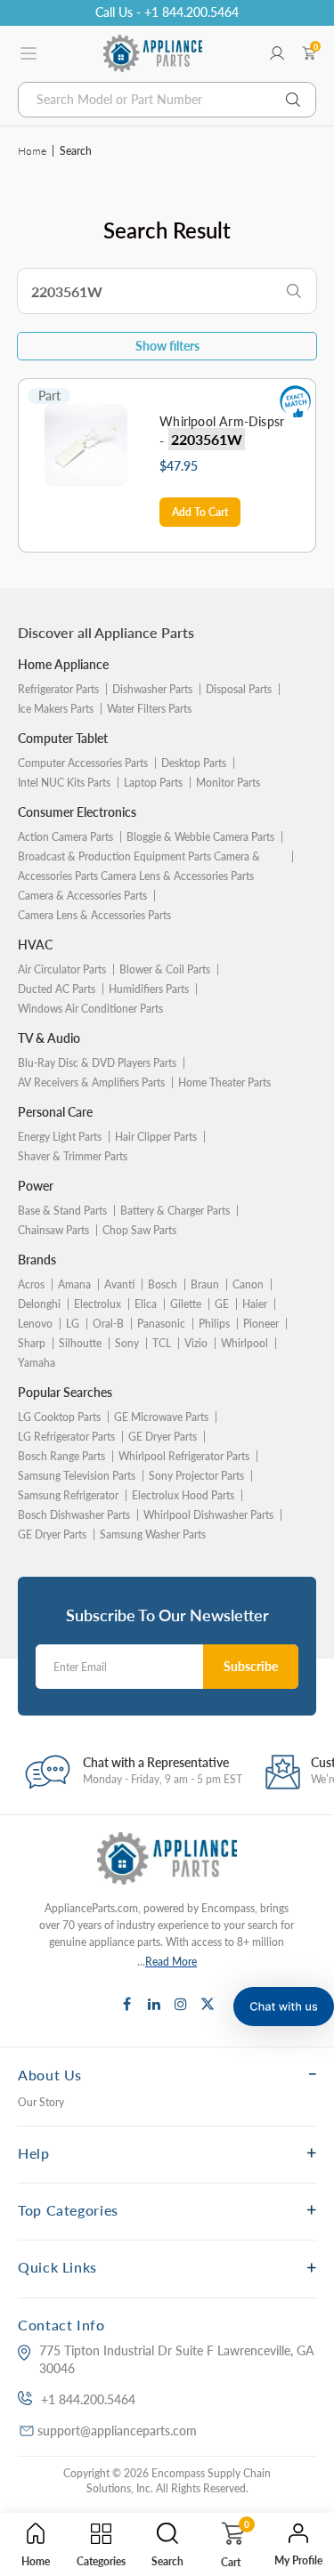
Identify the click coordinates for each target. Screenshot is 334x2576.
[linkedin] (154, 2004)
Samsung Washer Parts (153, 1534)
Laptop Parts (153, 783)
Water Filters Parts (149, 709)
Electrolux (98, 1304)
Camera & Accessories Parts (82, 896)
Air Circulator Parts (62, 969)
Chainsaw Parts (53, 1230)
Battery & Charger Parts (175, 1211)
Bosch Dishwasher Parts (74, 1515)
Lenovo (35, 1324)
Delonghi (39, 1304)
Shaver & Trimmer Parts (73, 1156)
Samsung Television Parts (77, 1476)
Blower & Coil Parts (165, 969)
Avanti (119, 1284)
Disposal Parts (239, 689)
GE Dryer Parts (163, 1437)
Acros (31, 1284)
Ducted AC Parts (57, 989)
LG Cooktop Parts (59, 1417)
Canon (248, 1284)
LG (73, 1324)
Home (32, 151)
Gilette (186, 1304)
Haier (255, 1304)
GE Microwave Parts (161, 1417)
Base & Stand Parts (62, 1211)
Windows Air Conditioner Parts (90, 1009)
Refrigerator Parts (58, 689)
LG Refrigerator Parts (66, 1437)
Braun (205, 1284)
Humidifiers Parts (149, 989)
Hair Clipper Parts (156, 1137)
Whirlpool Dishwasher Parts (208, 1515)
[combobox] (167, 100)
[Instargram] (181, 2004)
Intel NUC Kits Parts (64, 783)
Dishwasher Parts (152, 689)
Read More (171, 1962)
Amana (74, 1284)
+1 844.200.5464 (88, 2399)
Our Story (41, 2102)
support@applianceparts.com (117, 2431)
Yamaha (37, 1363)
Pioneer (261, 1324)
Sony (127, 1343)
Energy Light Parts (60, 1137)
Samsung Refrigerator (68, 1495)
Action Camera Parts (65, 837)
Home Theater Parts (224, 1082)
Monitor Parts (228, 783)
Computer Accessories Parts (83, 763)
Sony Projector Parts (196, 1476)
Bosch (163, 1284)
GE (222, 1304)
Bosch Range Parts (61, 1456)
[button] (284, 2007)
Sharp (32, 1343)
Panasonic (161, 1324)
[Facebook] (127, 2004)
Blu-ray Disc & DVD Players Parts (97, 1063)
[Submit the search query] (294, 292)
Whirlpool (244, 1343)
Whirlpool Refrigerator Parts (184, 1456)
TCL (162, 1343)
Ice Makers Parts (56, 709)
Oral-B (108, 1324)
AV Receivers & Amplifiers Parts (91, 1082)
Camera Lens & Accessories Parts (94, 915)
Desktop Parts (194, 763)
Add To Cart (200, 512)
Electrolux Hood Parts (183, 1495)
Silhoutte (80, 1343)
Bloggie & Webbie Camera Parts (200, 837)
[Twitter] (208, 2004)
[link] (307, 2385)
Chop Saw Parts (139, 1230)
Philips (214, 1324)
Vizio (196, 1343)
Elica (146, 1304)
